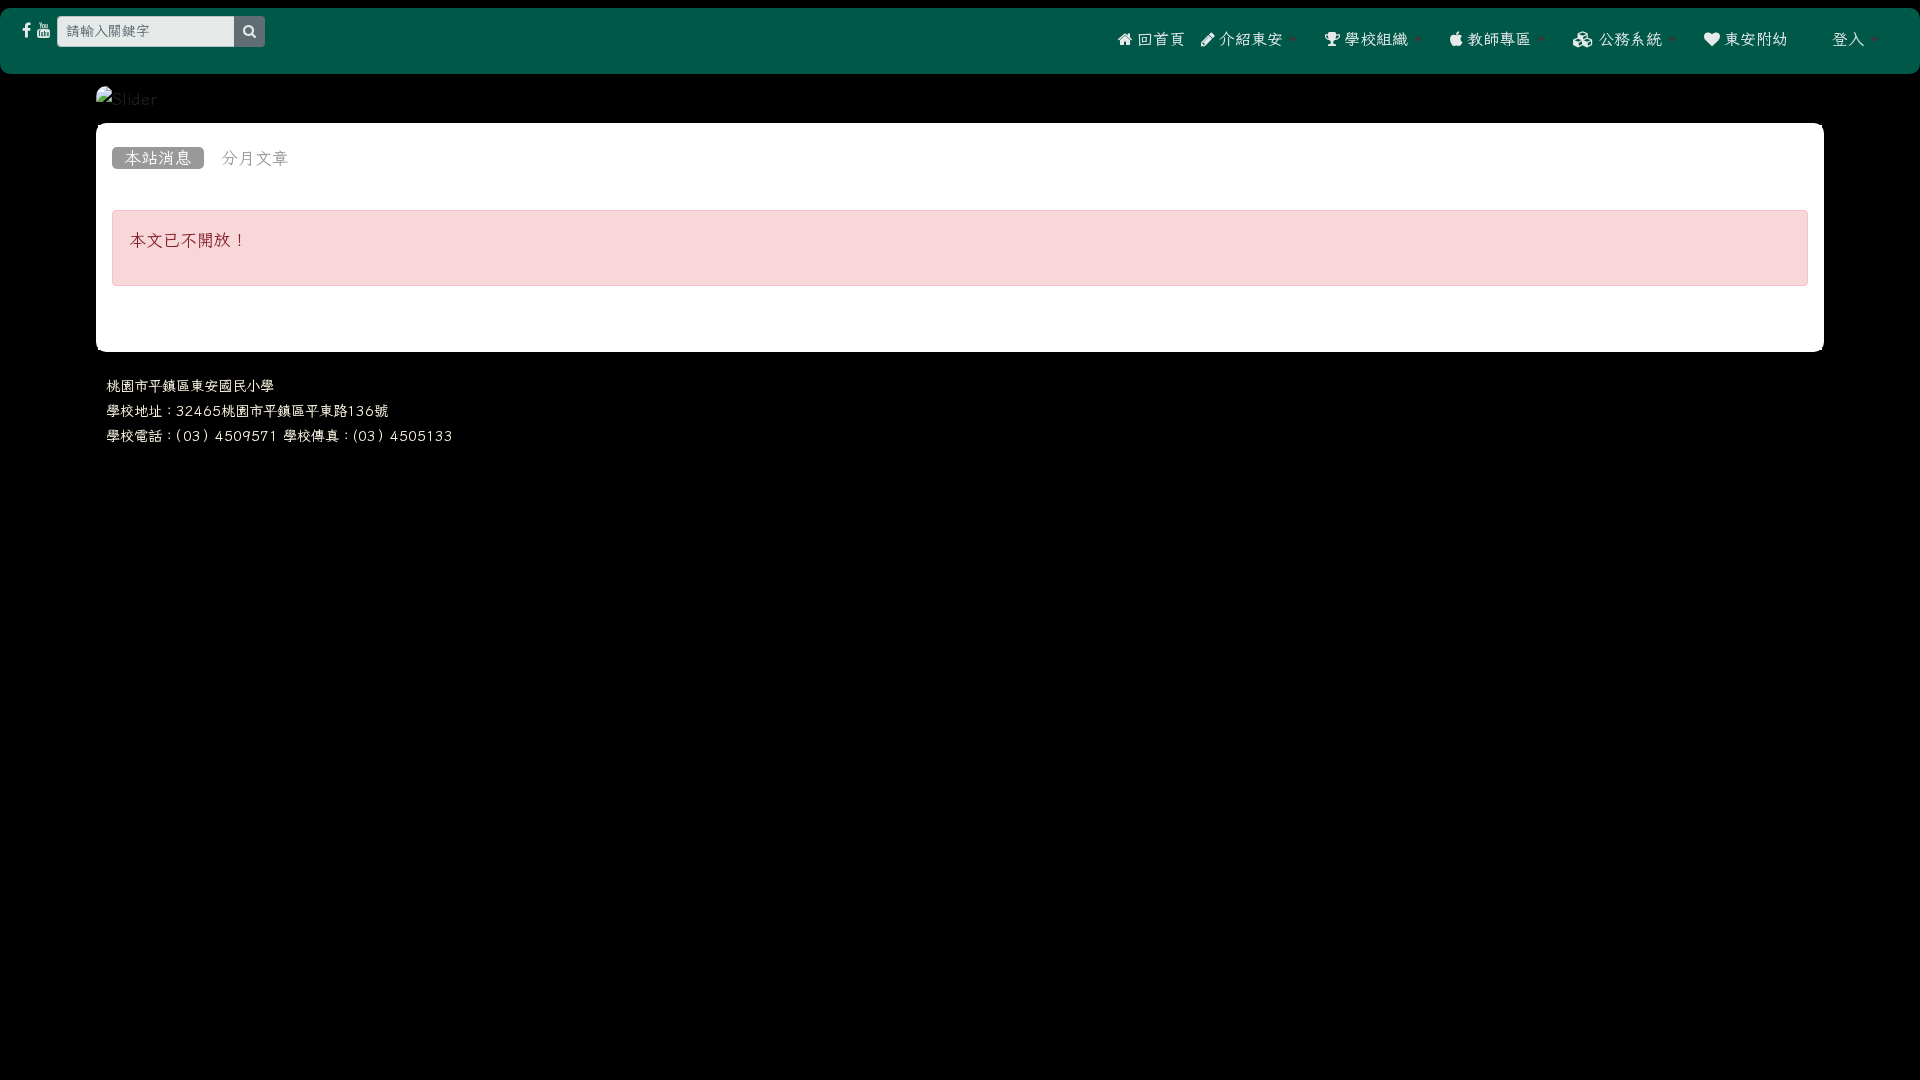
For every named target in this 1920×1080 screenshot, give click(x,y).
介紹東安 (1249, 39)
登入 (1848, 39)
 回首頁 (1151, 39)
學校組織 (1374, 39)
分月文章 (255, 158)
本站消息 (158, 158)
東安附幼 (1754, 39)
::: (1810, 39)
